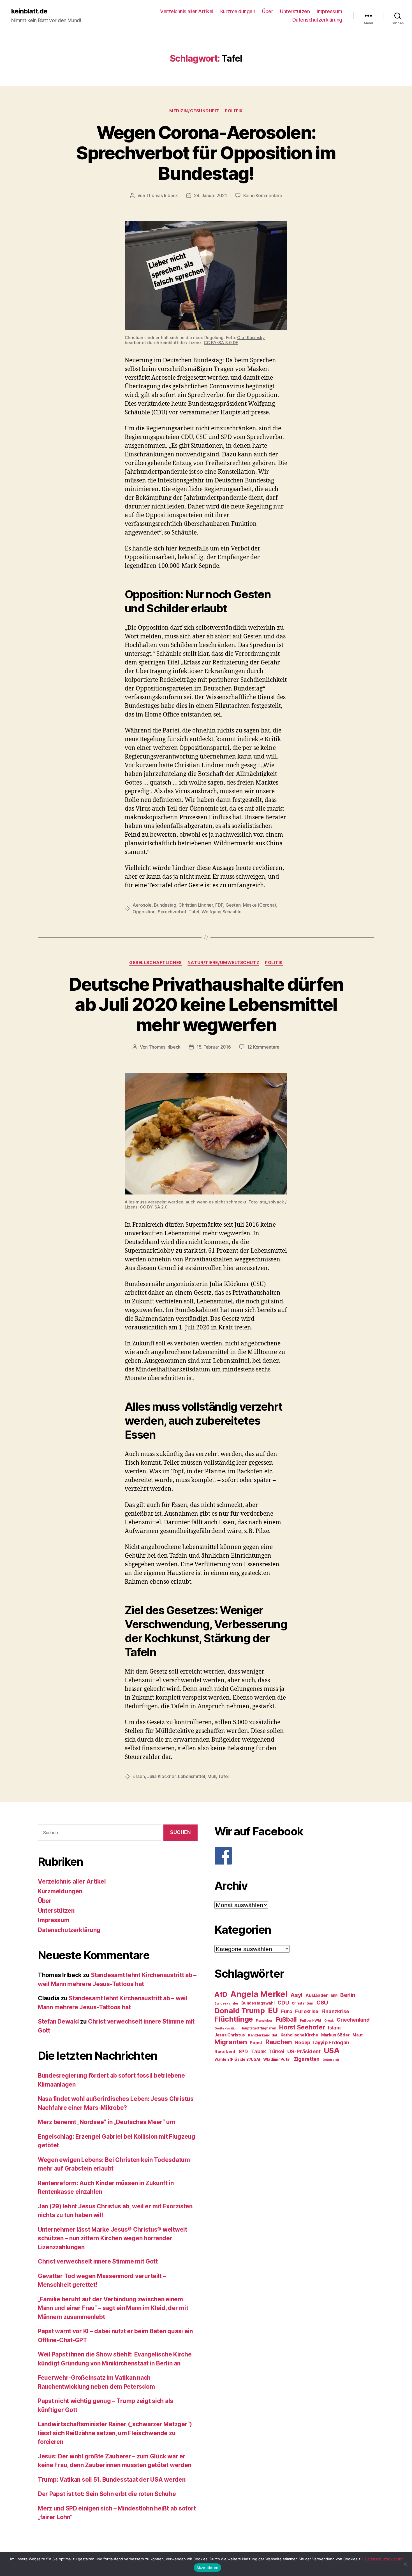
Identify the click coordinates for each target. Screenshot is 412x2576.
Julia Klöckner (161, 1776)
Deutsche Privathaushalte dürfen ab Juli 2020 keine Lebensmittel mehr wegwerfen (206, 1005)
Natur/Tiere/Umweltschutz (223, 963)
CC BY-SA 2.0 (154, 1207)
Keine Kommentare (263, 195)
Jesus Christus (230, 2035)
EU (273, 2010)
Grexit (329, 2020)
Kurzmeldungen (238, 11)
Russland (225, 2052)
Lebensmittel (192, 1776)
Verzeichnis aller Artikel (187, 11)
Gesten (233, 905)
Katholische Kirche (299, 2035)
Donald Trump (240, 2011)
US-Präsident (304, 2051)
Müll (212, 1776)
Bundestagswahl (258, 2003)
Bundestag (165, 905)
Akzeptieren (208, 2568)
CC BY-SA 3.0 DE (221, 343)
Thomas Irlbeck (162, 195)
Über (268, 11)
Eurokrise (307, 2011)
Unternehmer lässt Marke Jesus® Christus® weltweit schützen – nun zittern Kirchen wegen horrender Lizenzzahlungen (113, 2238)
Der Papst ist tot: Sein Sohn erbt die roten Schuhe (107, 2494)
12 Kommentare (263, 1047)
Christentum (303, 2003)
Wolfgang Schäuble (221, 912)
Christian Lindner (196, 905)
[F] (294, 1856)
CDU (283, 2003)
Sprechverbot (172, 912)
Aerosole (142, 905)
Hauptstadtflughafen (258, 2028)
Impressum (329, 11)
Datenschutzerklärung (317, 20)
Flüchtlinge (234, 2019)
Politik (234, 111)
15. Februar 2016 (214, 1047)
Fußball (286, 2019)
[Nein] (405, 2564)
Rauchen (279, 2042)
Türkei (277, 2051)
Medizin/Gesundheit (194, 111)
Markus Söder (335, 2035)
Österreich (331, 2060)
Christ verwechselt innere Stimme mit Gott (98, 2261)
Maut (358, 2035)
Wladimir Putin (277, 2059)
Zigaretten (307, 2059)
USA (332, 2051)
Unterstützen (295, 11)
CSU (322, 2003)
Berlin (348, 1995)
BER (334, 1996)
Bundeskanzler (226, 2003)
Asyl (296, 1995)
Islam (334, 2028)
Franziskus (264, 2021)
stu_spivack (272, 1202)
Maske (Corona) (260, 905)
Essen (139, 1776)
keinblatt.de (29, 11)
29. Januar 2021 (210, 195)
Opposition (144, 912)
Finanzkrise (335, 2011)
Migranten (231, 2042)
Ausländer (317, 1995)
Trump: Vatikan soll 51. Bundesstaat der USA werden (112, 2480)
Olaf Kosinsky (251, 338)
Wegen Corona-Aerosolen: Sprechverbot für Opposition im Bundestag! (206, 153)
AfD (221, 1994)
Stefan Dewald (58, 2021)
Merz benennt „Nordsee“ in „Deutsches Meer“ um (107, 2122)
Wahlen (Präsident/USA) (237, 2059)
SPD (243, 2051)
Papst (256, 2043)
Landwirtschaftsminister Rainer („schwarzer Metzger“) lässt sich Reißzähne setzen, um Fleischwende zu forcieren (115, 2433)
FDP (219, 905)
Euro (287, 2011)
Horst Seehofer (302, 2027)
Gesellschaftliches (156, 963)
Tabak (259, 2051)
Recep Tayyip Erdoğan (322, 2042)
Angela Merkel (259, 1994)
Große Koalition (226, 2028)
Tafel (194, 912)
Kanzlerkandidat (263, 2035)
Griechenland (353, 2020)
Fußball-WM (311, 2020)
